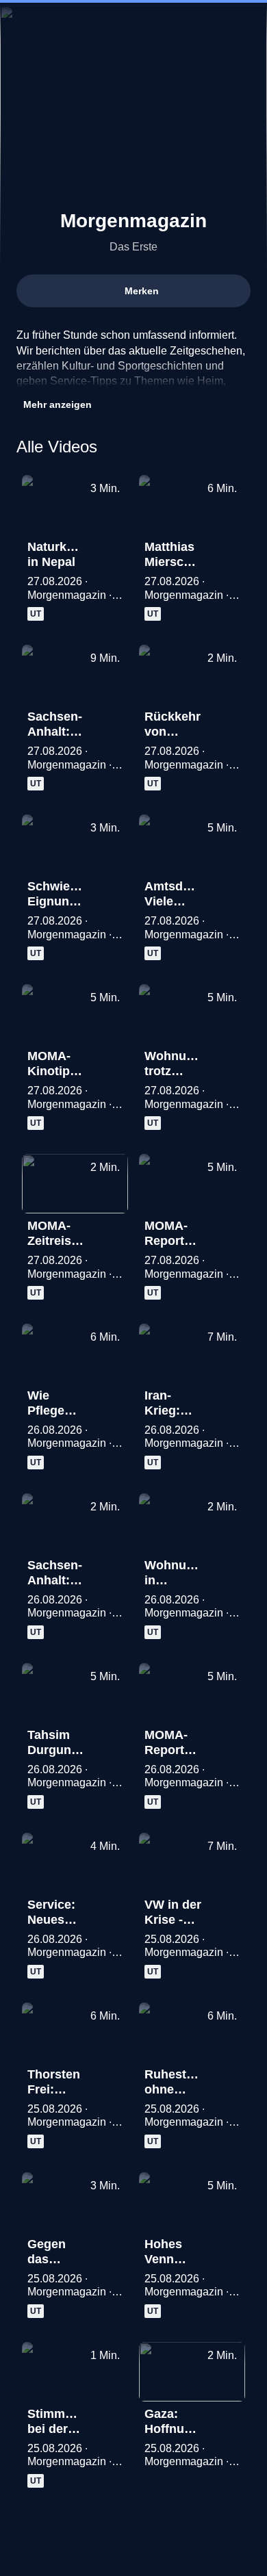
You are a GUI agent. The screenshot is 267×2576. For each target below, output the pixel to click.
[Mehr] (112, 551)
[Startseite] (133, 25)
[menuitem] (22, 25)
